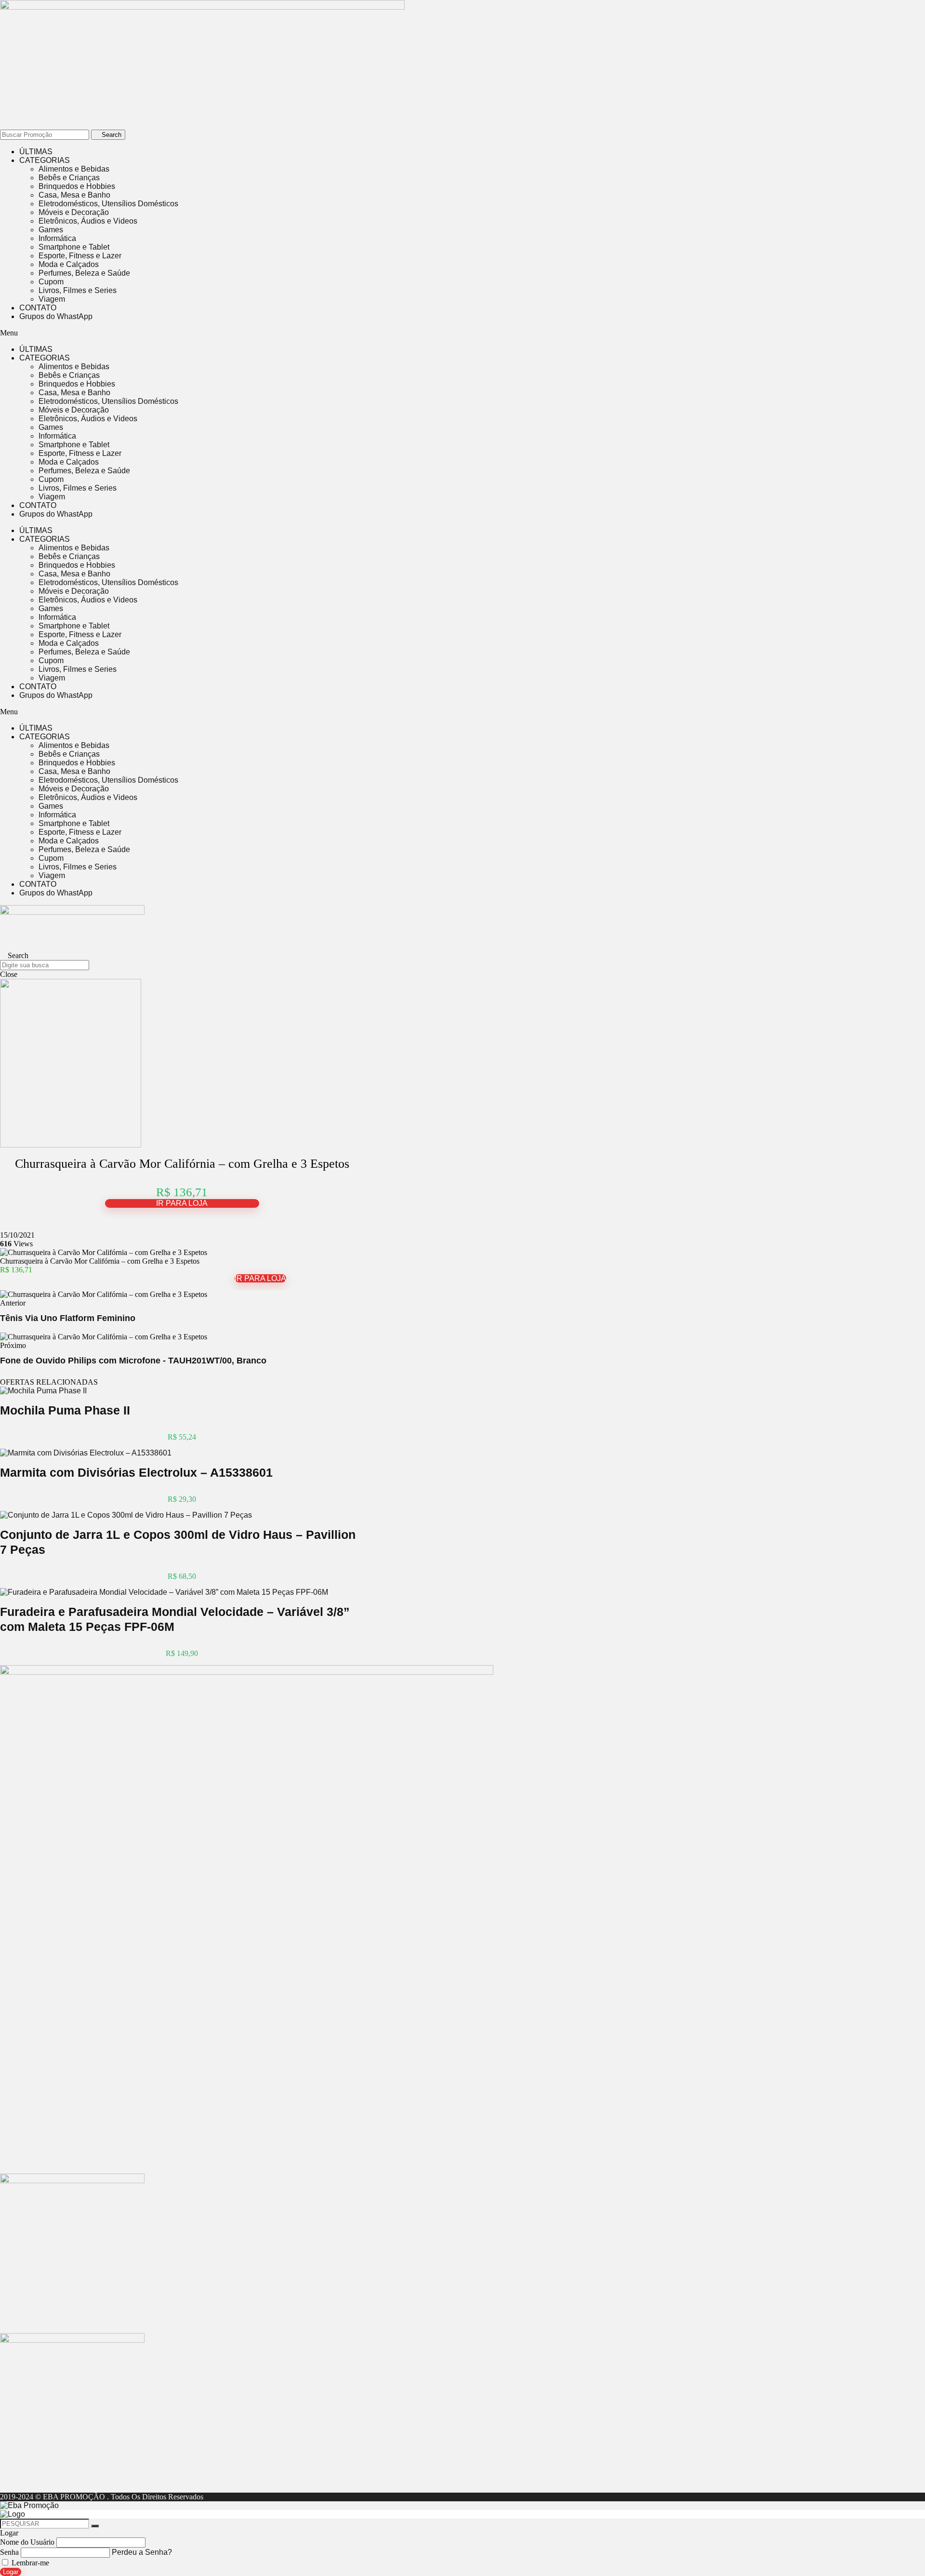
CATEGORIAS (45, 160)
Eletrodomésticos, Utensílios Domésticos (108, 204)
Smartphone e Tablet (74, 247)
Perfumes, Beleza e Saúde (84, 273)
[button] (260, 333)
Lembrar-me (29, 2563)
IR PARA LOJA (182, 1203)
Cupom (51, 282)
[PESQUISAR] (95, 2526)
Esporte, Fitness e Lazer (80, 256)
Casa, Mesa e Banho (74, 195)
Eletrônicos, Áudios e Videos (88, 221)
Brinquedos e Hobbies (77, 186)
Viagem (52, 299)
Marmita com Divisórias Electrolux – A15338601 (136, 1472)
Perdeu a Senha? (142, 2552)
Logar (11, 2572)
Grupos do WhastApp (56, 316)
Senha (9, 2552)
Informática (57, 238)
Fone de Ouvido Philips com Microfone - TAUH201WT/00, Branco (133, 1361)
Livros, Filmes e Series (78, 290)
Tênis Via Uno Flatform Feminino (68, 1318)
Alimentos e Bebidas (74, 169)
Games (51, 230)
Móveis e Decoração (74, 212)
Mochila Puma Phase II (65, 1410)
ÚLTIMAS (36, 152)
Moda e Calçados (69, 264)
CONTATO (38, 308)
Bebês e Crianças (69, 178)
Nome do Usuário (27, 2542)
